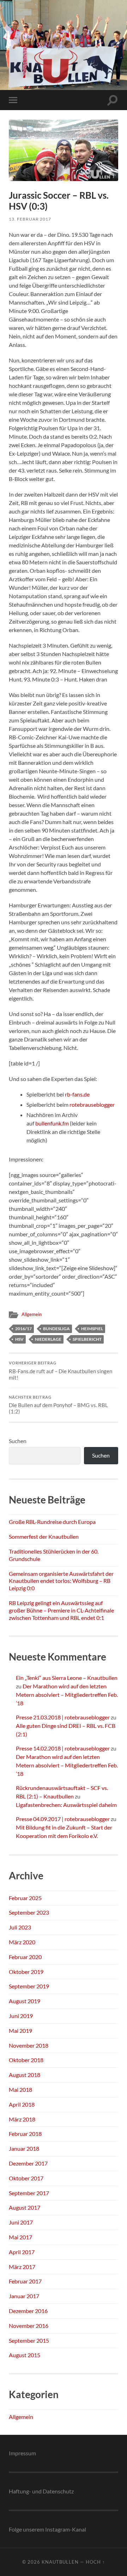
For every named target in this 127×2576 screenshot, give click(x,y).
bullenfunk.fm (52, 1123)
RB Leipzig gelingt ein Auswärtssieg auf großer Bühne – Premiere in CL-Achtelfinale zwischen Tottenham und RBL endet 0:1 (61, 1610)
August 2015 (25, 2355)
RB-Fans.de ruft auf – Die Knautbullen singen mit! (61, 1371)
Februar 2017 (25, 2281)
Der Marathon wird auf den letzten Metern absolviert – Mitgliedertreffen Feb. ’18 (67, 1695)
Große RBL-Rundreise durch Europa (52, 1522)
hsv (19, 1339)
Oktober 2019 (26, 1972)
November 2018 (29, 2045)
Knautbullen (60, 2562)
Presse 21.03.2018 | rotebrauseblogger (63, 1717)
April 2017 (22, 2252)
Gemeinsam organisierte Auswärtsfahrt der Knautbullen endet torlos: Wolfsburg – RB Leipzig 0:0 (61, 1581)
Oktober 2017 (26, 2178)
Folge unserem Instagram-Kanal (47, 2529)
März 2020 (22, 1942)
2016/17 (23, 1329)
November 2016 (29, 2326)
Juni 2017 (21, 2222)
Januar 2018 (24, 2148)
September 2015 (29, 2340)
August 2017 (25, 2207)
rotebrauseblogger (92, 1104)
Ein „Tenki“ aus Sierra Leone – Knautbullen (67, 1678)
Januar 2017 (24, 2296)
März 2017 (22, 2267)
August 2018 (25, 2075)
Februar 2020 (25, 1957)
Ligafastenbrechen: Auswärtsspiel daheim (66, 1805)
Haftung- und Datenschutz (41, 2491)
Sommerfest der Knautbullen (44, 1536)
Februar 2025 (25, 1898)
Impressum (22, 2453)
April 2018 (22, 2104)
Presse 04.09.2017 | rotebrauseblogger (63, 1819)
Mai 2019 (20, 2031)
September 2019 (29, 1986)
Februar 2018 (25, 2134)
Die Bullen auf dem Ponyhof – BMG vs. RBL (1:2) (58, 1405)
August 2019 (25, 2001)
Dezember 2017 (28, 2163)
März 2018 (22, 2119)
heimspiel (92, 1329)
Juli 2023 (20, 1927)
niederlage (48, 1339)
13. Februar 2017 (30, 219)
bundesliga (56, 1329)
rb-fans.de (77, 1094)
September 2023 (29, 1912)
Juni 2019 (21, 2016)
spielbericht (87, 1339)
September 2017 (29, 2193)
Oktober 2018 (26, 2060)
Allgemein (32, 1314)
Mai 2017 (20, 2237)
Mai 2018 (20, 2089)
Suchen (18, 1441)
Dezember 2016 (28, 2311)
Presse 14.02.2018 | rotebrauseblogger (63, 1748)
